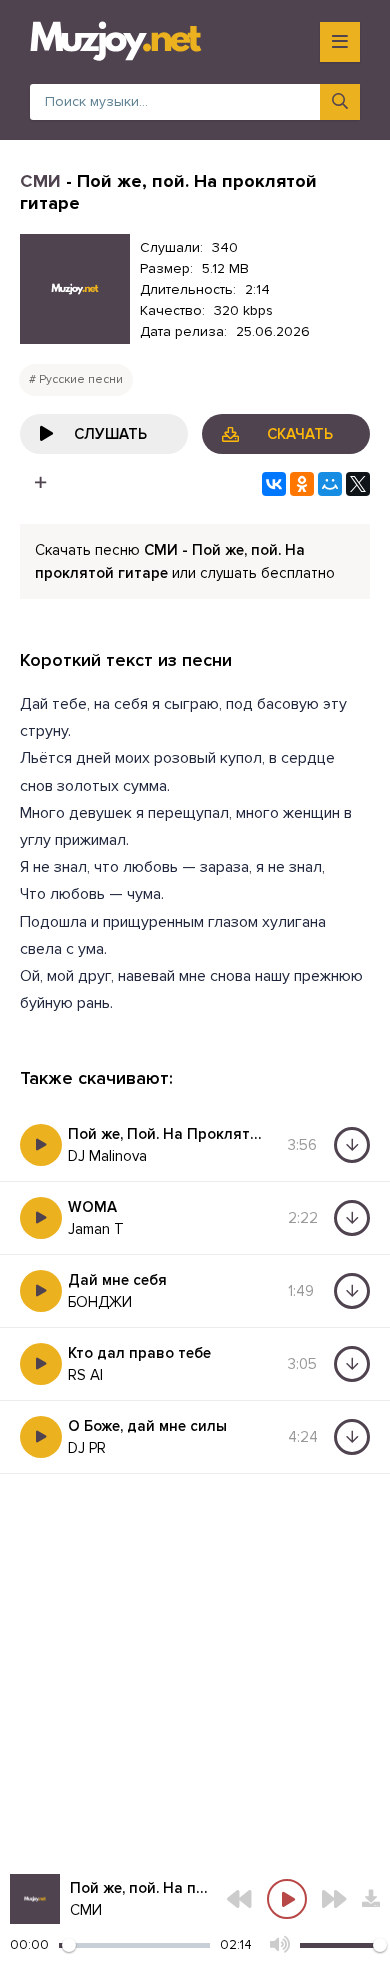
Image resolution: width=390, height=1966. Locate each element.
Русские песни (81, 379)
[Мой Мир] (330, 484)
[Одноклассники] (302, 484)
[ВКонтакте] (274, 484)
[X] (358, 484)
